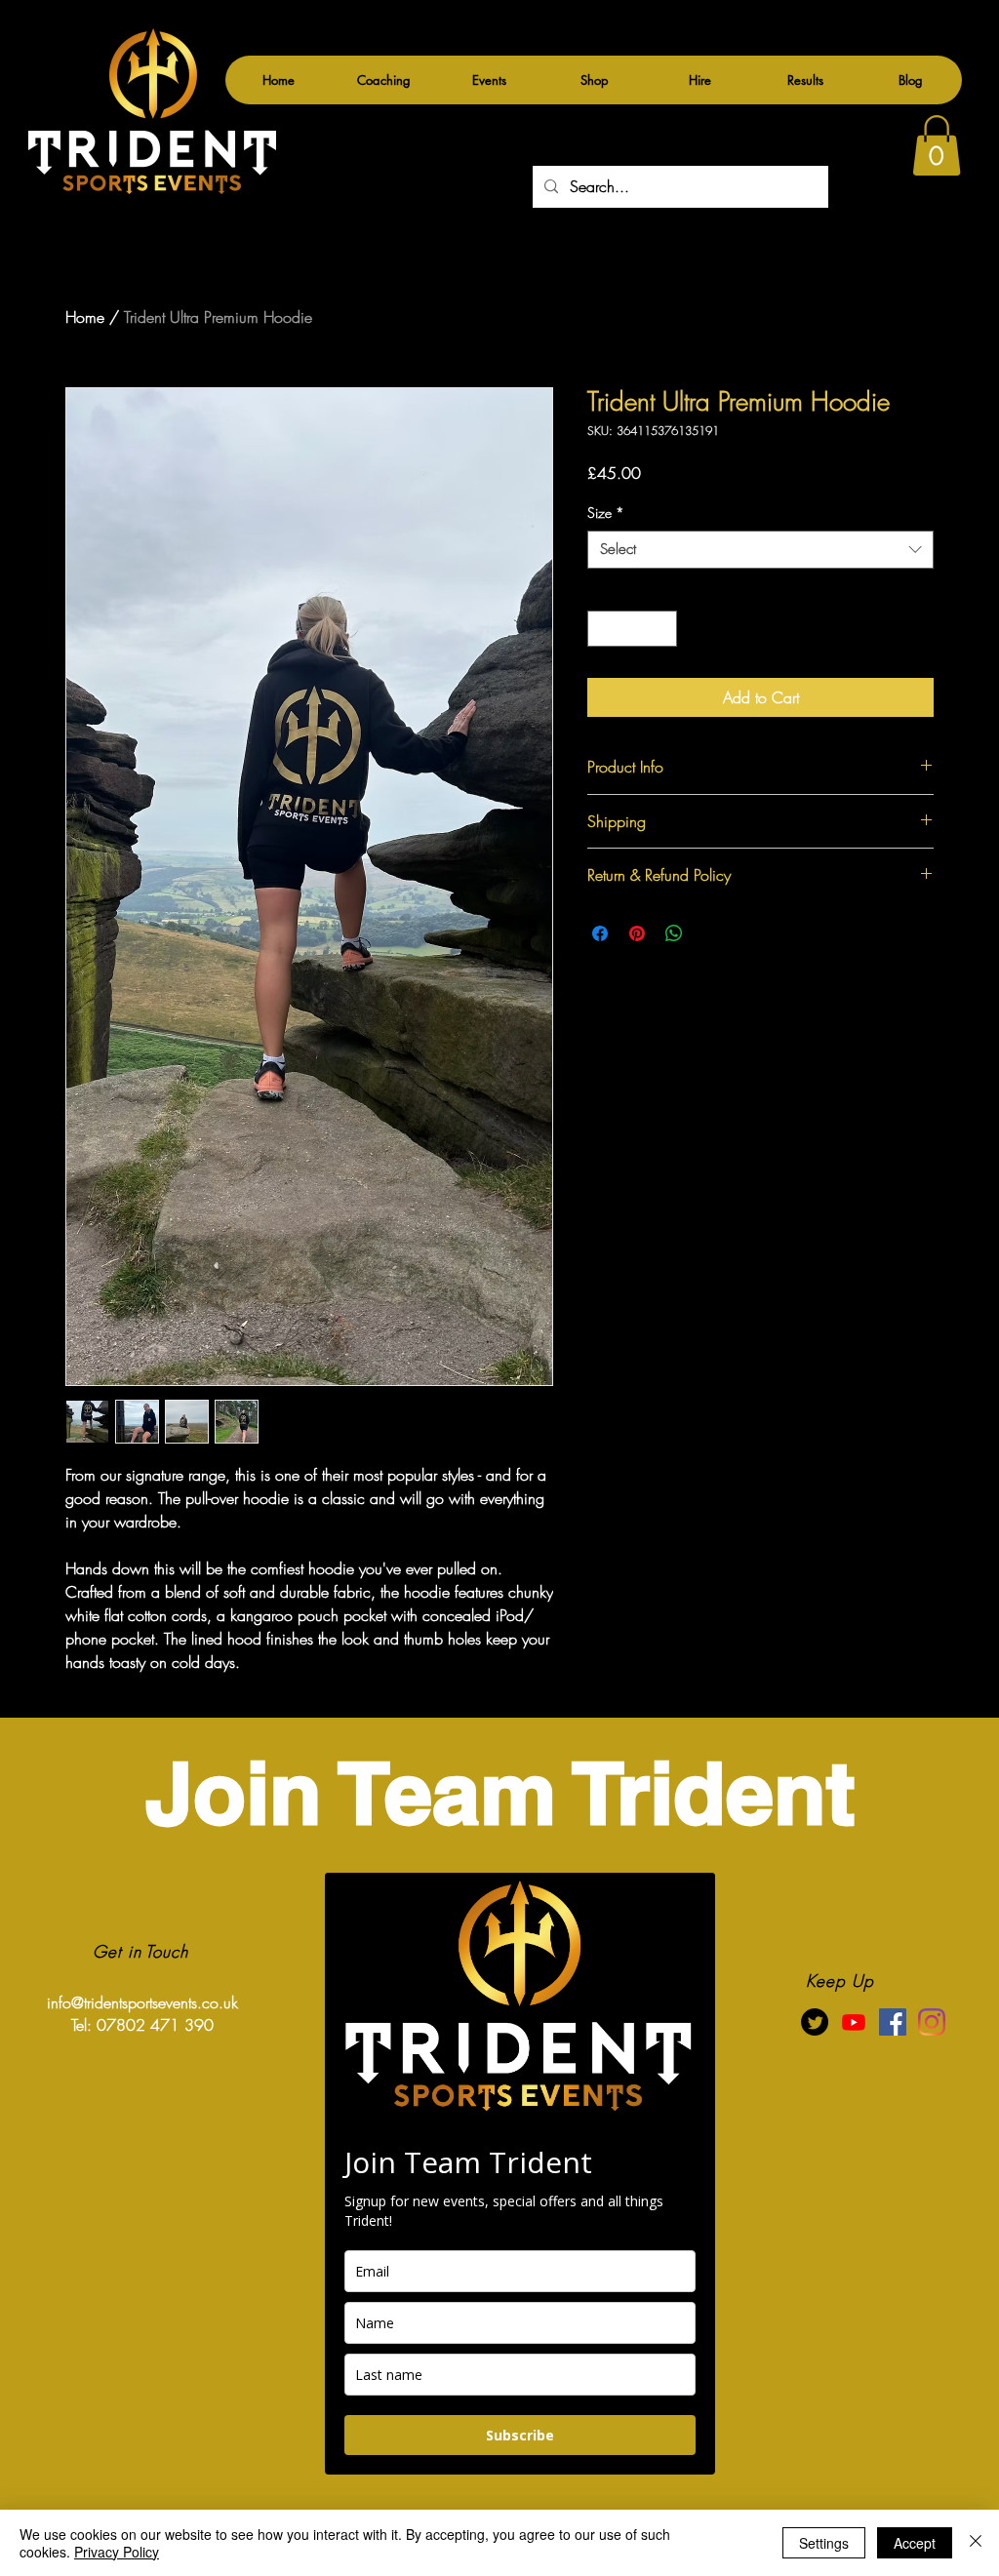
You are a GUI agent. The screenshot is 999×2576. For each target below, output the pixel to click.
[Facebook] (893, 2022)
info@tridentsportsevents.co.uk (142, 2002)
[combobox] (760, 550)
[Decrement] (602, 629)
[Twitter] (815, 2022)
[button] (489, 80)
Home (85, 317)
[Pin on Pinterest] (637, 933)
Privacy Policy (117, 2552)
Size (606, 513)
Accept (915, 2543)
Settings (824, 2543)
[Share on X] (711, 933)
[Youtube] (854, 2022)
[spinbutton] (632, 629)
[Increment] (662, 629)
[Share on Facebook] (600, 933)
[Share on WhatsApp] (674, 933)
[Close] (976, 2543)
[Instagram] (932, 2022)
